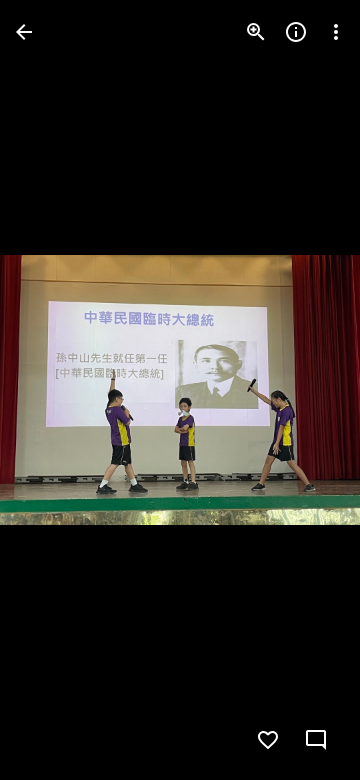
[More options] (336, 32)
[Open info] (296, 32)
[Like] (268, 740)
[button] (56, 390)
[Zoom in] (256, 32)
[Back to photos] (24, 32)
